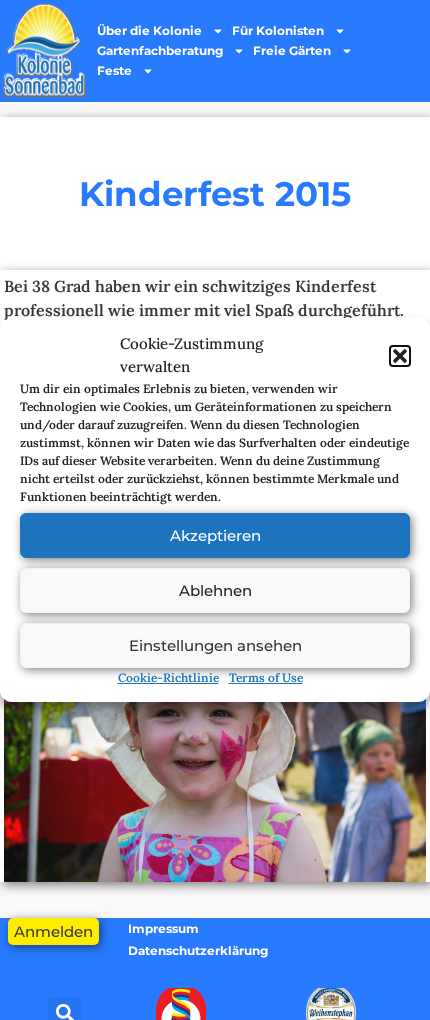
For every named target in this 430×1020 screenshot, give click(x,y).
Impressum (163, 928)
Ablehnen (215, 590)
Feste (114, 70)
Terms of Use (266, 677)
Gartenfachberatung (160, 50)
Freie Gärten (292, 50)
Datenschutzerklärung (198, 950)
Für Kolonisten (278, 30)
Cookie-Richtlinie (168, 677)
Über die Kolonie (149, 30)
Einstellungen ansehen (215, 645)
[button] (400, 356)
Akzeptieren (215, 535)
